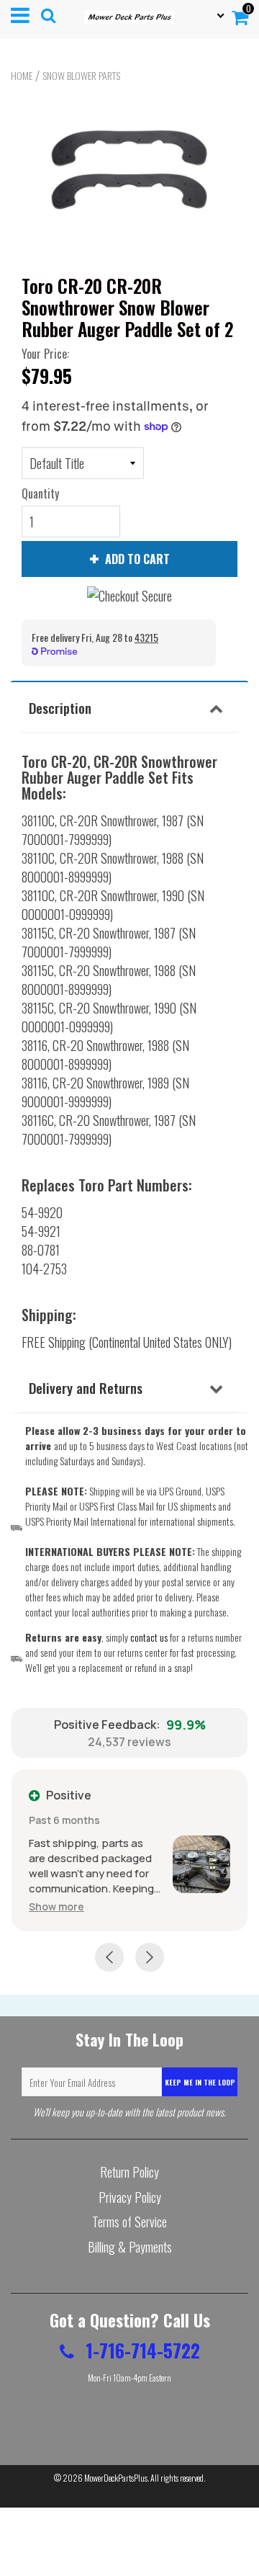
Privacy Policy (130, 2197)
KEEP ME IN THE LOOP (200, 2082)
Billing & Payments (130, 2247)
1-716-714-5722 (141, 2350)
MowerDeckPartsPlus (116, 2478)
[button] (56, 1906)
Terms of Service (129, 2222)
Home (22, 76)
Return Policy (129, 2172)
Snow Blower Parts (81, 76)
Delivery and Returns (86, 1387)
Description (60, 707)
